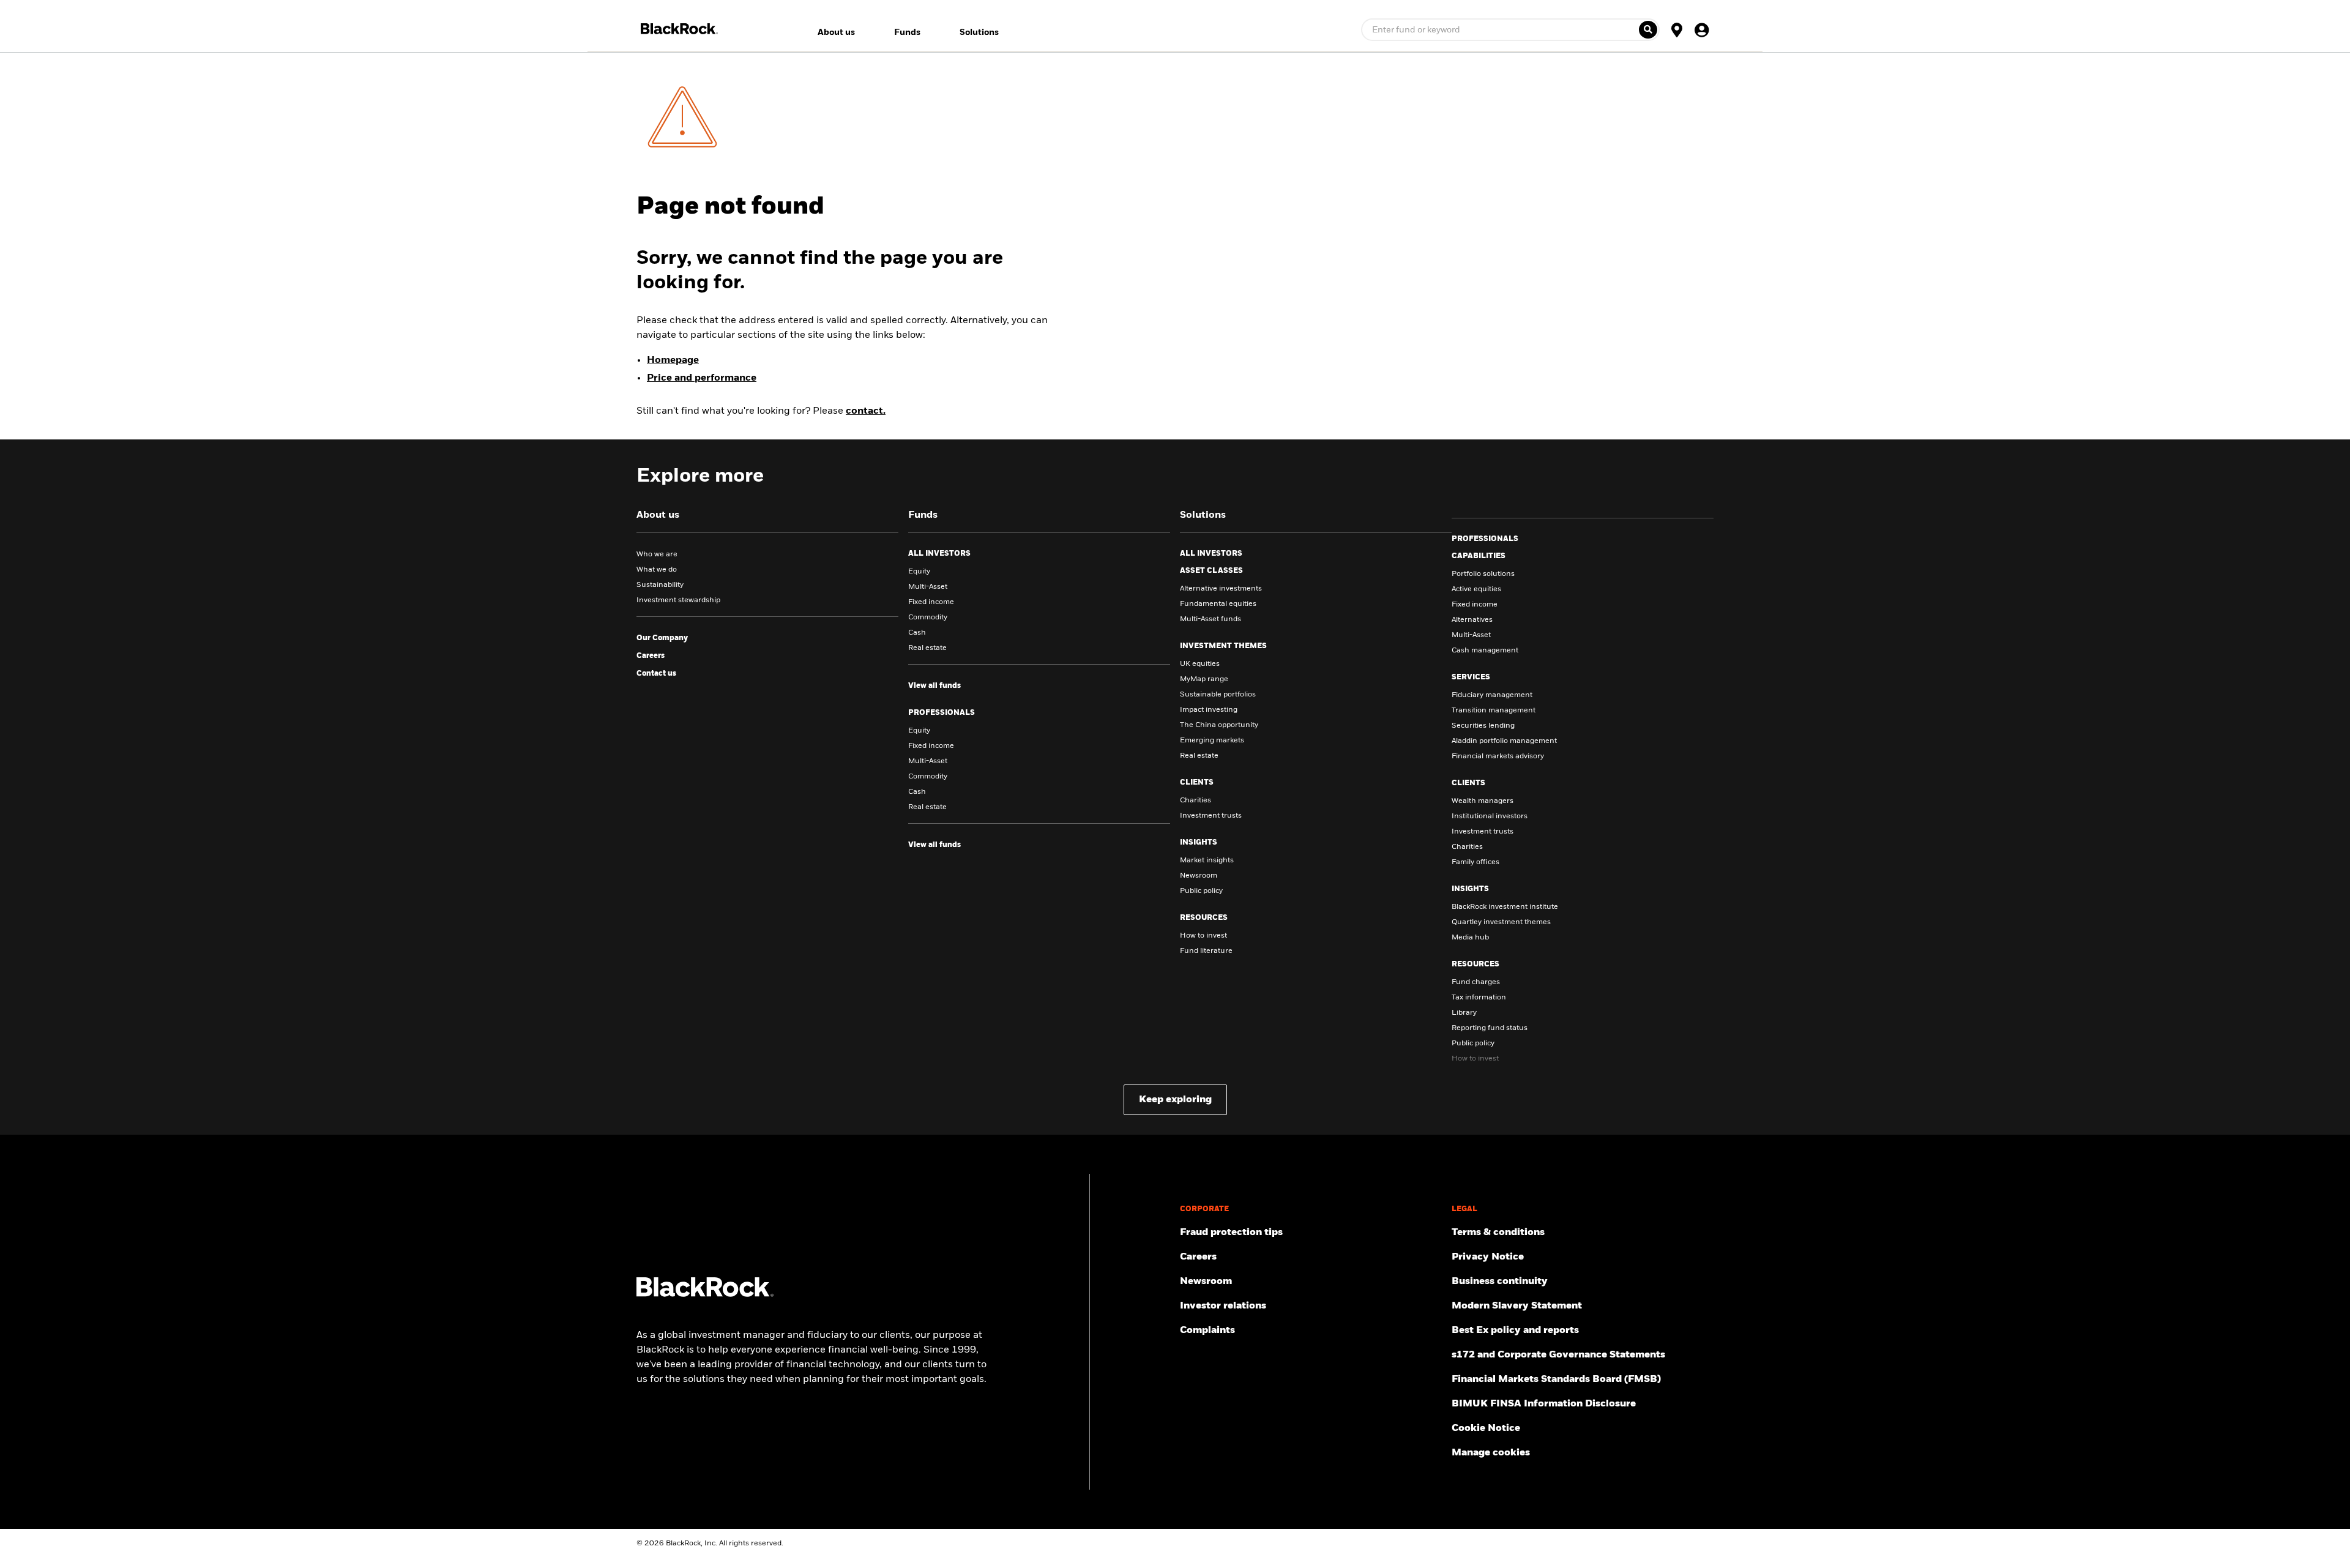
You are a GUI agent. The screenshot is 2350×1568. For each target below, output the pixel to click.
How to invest (1203, 936)
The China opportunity (1219, 725)
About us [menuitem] (836, 32)
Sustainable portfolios (1218, 695)
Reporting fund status (1490, 1028)
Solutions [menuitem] (979, 32)
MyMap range (1204, 679)
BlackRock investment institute (1505, 907)
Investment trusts (1211, 816)
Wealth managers (1483, 801)
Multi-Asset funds (1210, 619)
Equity (919, 572)
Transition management (1494, 711)
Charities (1196, 801)
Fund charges (1476, 982)
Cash (917, 633)
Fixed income (931, 602)
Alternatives (1472, 620)
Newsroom (1199, 876)
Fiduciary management (1492, 695)
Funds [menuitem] (907, 32)
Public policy (1201, 891)
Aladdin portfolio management (1504, 741)
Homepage (673, 360)
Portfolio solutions (1483, 574)
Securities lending (1483, 726)
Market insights (1207, 861)
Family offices (1475, 862)
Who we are (657, 554)
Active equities (1476, 589)
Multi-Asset (928, 587)
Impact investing (1209, 710)
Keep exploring (1175, 1100)
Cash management (1485, 651)
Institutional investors (1490, 816)
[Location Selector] (1677, 29)
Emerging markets (1212, 741)
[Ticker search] (1648, 30)
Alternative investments (1221, 589)
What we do (657, 570)
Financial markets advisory (1498, 756)
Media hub (1470, 938)
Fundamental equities (1218, 604)
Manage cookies (1491, 1453)
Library (1464, 1013)
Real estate (927, 648)
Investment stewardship (678, 600)
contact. (866, 411)
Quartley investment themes (1501, 922)
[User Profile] (1701, 29)
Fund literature (1206, 951)
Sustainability (660, 585)
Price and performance (702, 378)
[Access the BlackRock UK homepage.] (705, 1294)
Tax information (1479, 998)
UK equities (1200, 664)
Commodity (928, 618)
